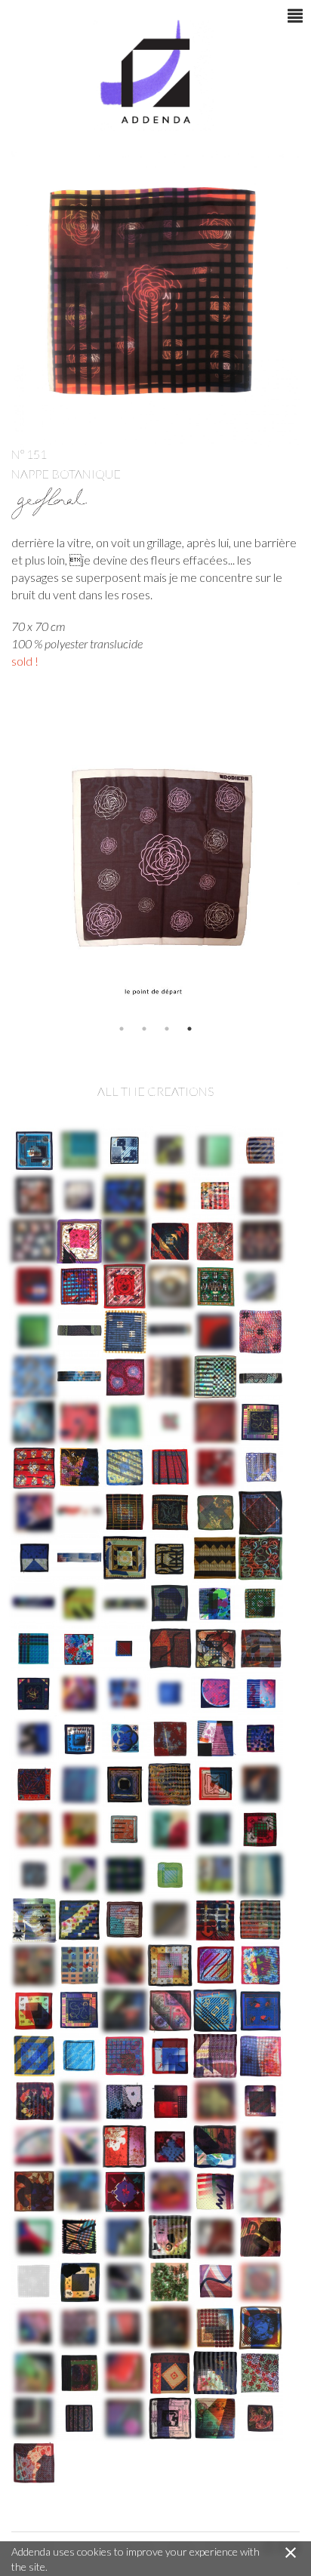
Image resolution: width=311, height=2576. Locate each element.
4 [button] (189, 1029)
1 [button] (122, 1029)
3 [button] (167, 1029)
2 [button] (144, 1029)
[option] (155, 866)
